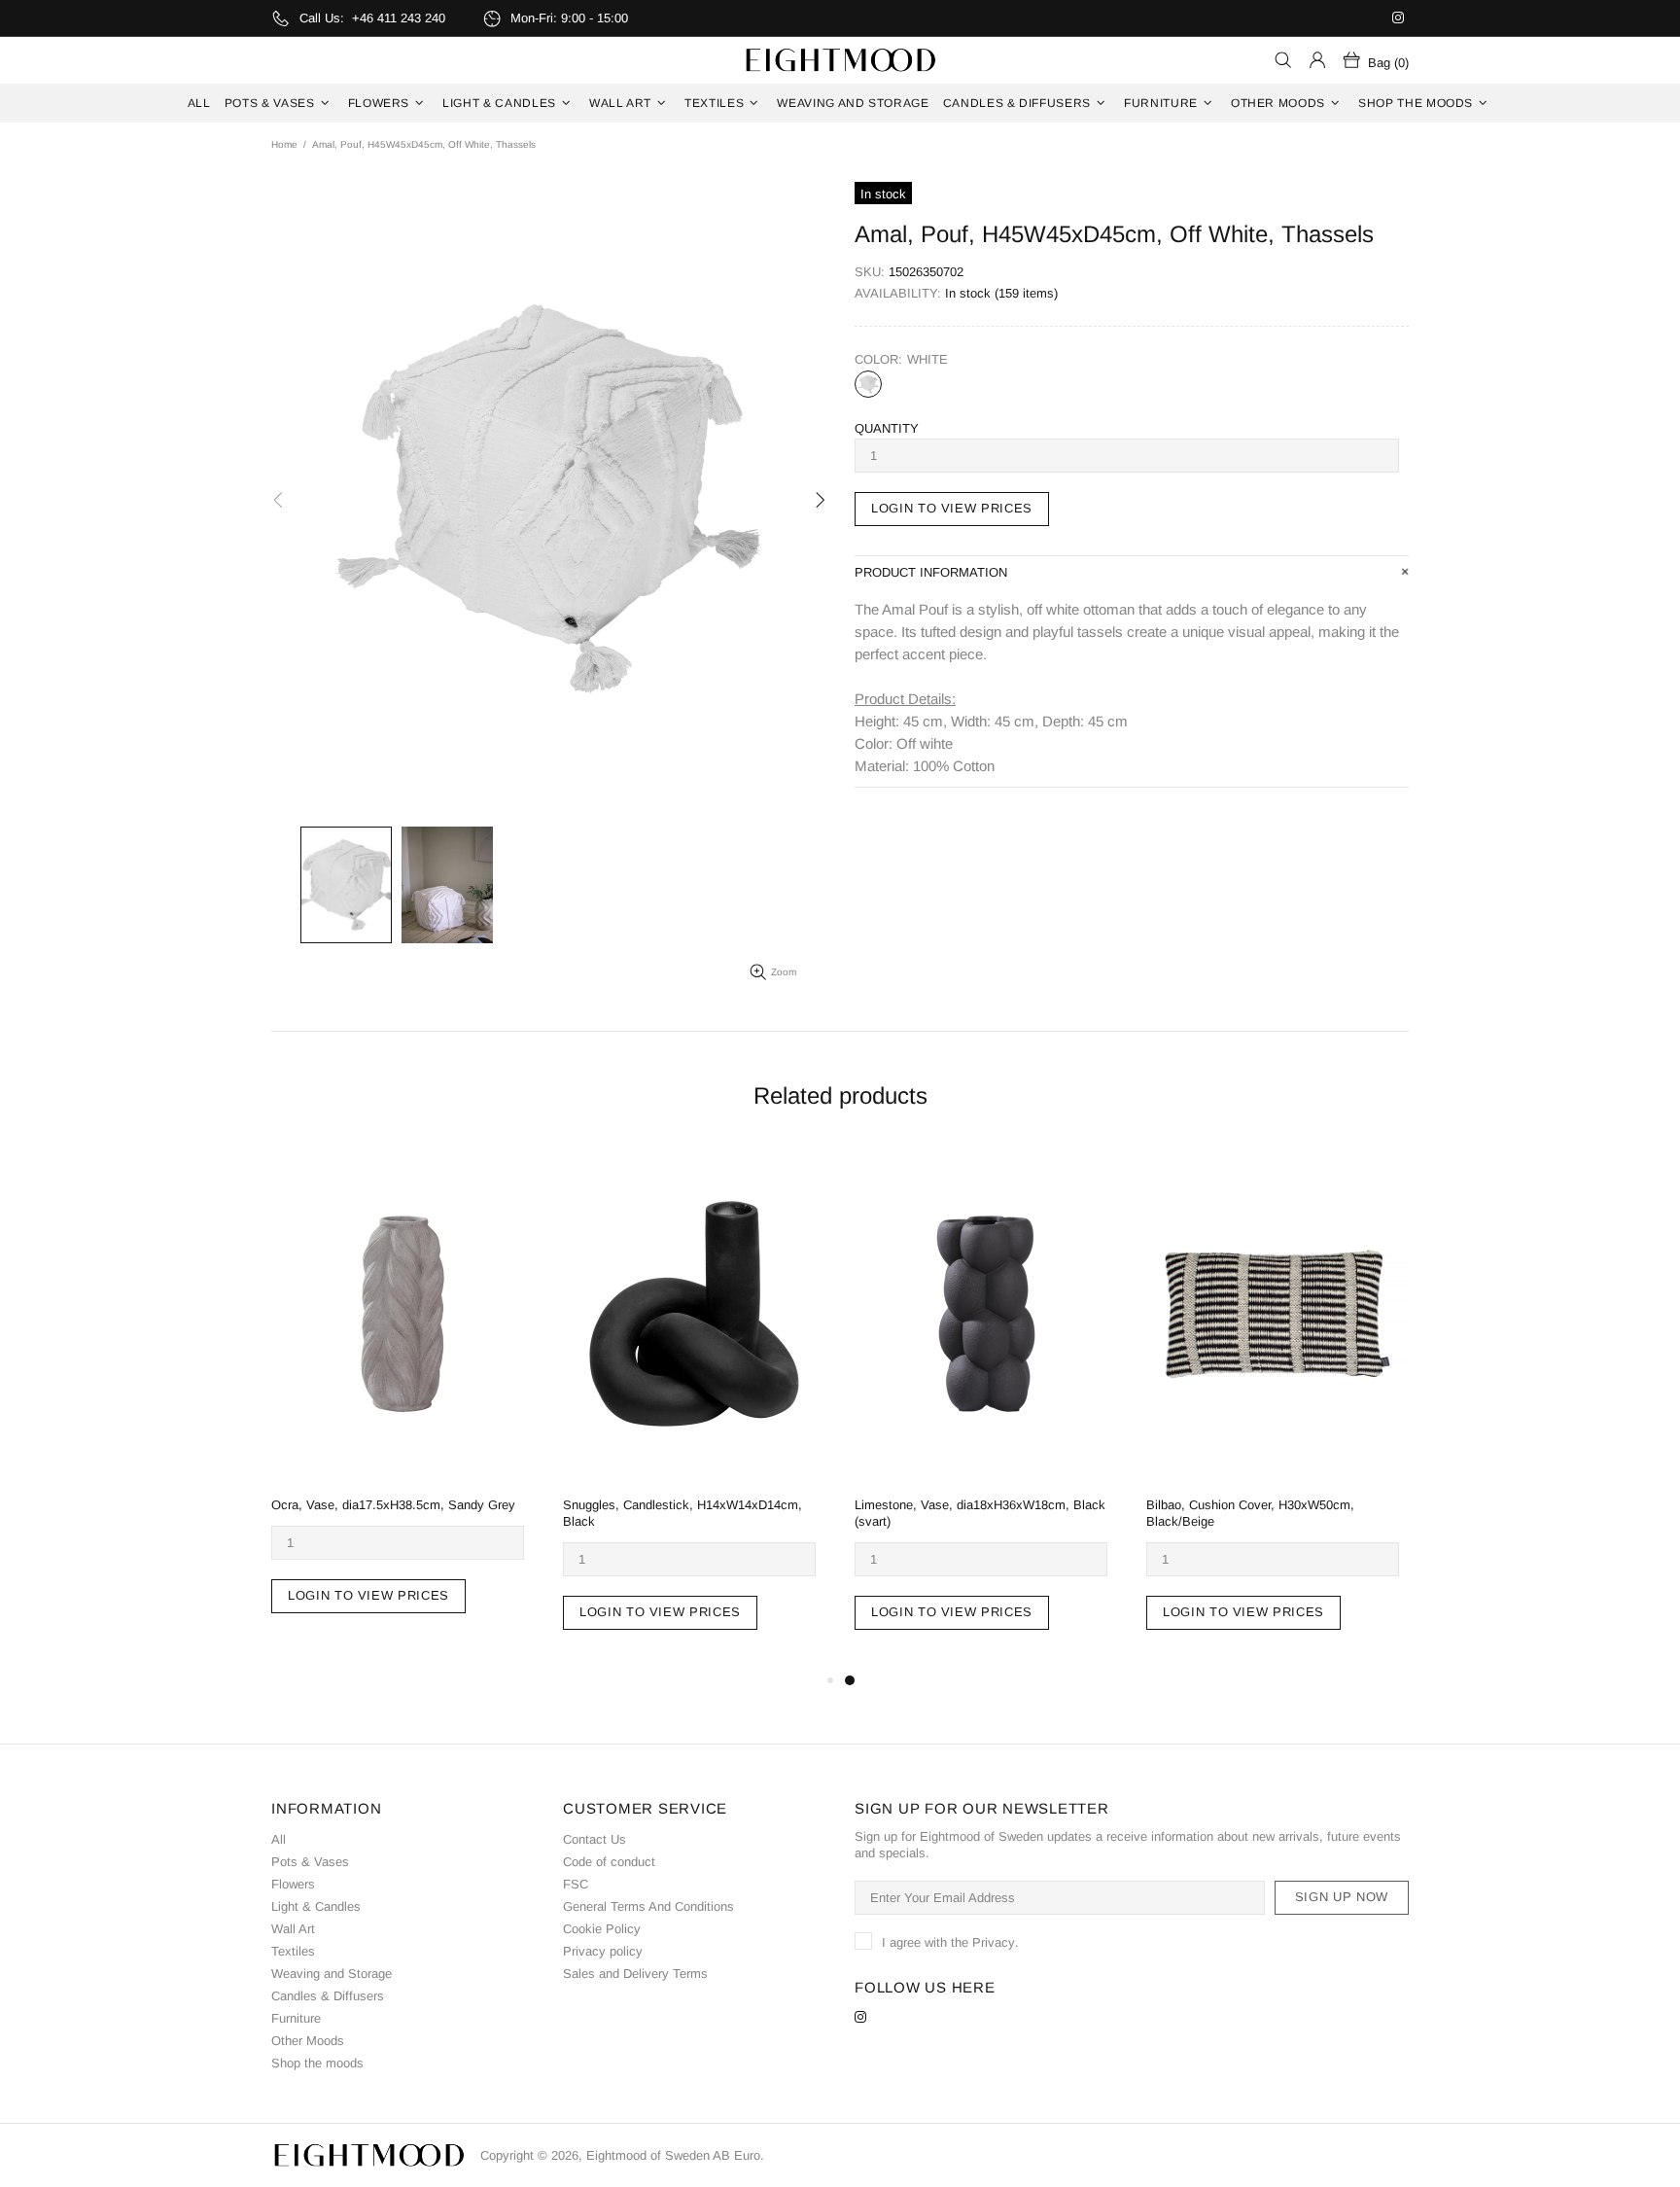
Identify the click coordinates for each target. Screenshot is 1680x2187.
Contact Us (595, 1839)
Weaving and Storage (332, 1974)
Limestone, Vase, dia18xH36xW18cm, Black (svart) (980, 1513)
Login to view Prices (952, 508)
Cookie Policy (602, 1929)
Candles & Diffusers (328, 1996)
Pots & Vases (310, 1862)
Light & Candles (316, 1906)
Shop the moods (317, 2063)
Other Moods (308, 2041)
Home (284, 144)
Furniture (296, 2018)
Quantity (887, 428)
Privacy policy (603, 1951)
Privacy (994, 1942)
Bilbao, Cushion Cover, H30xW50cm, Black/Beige (1250, 1513)
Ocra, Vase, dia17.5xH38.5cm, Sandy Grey (393, 1505)
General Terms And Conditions (648, 1906)
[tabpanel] (986, 1407)
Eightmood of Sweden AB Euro (840, 60)
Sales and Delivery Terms (635, 1974)
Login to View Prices (368, 1595)
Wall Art (293, 1929)
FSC (576, 1884)
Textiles (293, 1951)
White (868, 384)
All (279, 1839)
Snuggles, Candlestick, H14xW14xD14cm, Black (682, 1513)
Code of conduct (609, 1862)
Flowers (293, 1884)
